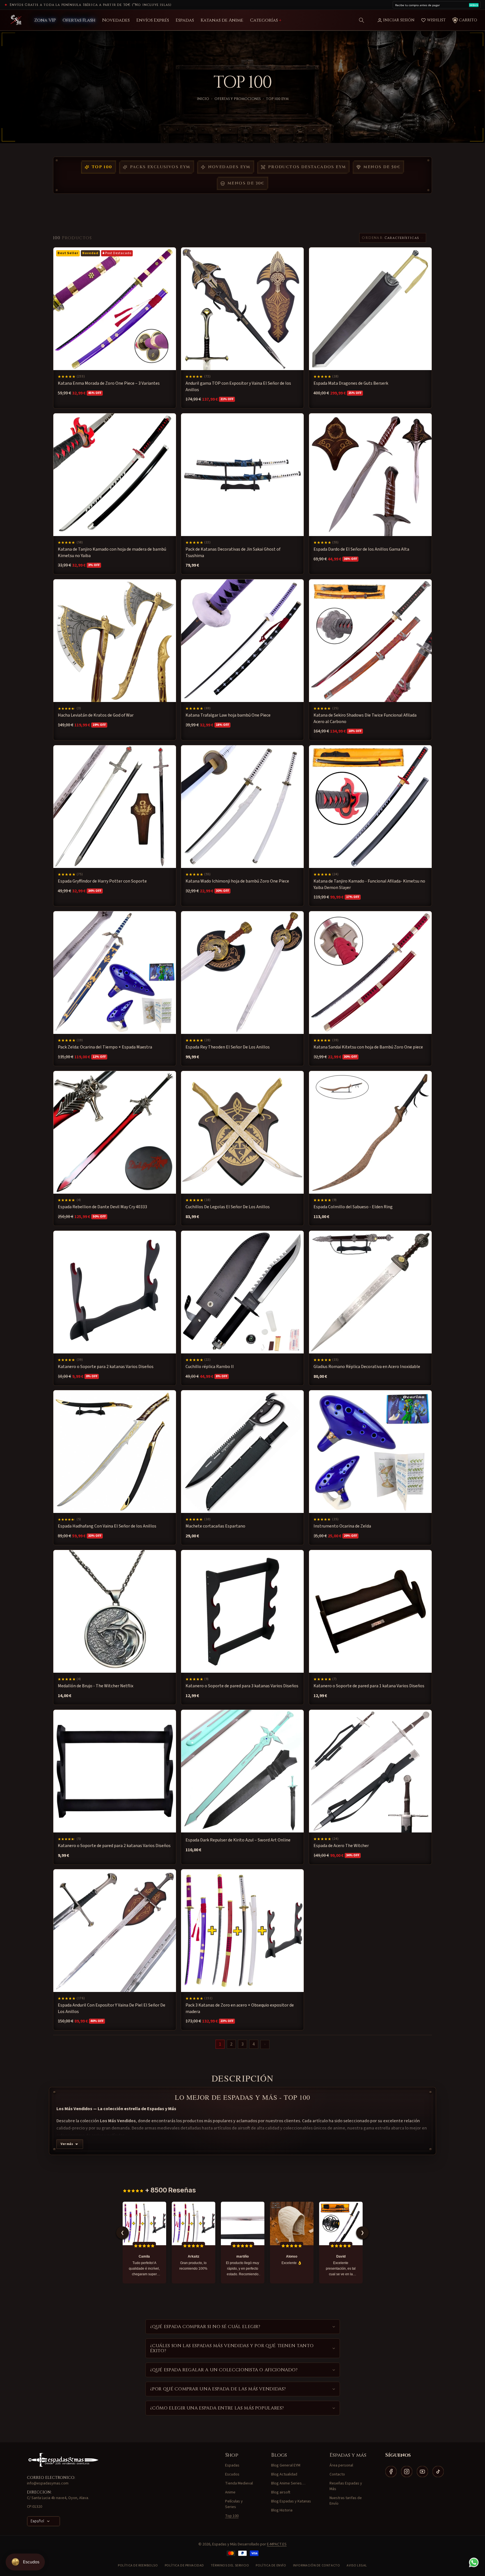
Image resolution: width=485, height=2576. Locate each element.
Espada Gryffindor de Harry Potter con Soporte (102, 881)
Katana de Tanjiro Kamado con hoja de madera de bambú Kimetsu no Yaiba (112, 552)
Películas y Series (234, 2504)
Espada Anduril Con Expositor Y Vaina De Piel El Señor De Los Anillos (112, 2009)
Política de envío (271, 2565)
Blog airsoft (281, 2492)
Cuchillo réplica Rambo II (210, 1367)
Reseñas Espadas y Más (346, 2486)
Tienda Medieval (239, 2483)
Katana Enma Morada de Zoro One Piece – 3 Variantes (109, 383)
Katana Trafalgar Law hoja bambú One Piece (228, 715)
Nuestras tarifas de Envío (346, 2501)
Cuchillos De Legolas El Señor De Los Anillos (228, 1207)
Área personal (341, 2465)
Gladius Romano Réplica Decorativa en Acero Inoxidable (367, 1367)
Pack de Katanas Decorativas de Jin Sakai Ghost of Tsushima (233, 552)
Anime (230, 2492)
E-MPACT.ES (277, 2544)
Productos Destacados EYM (307, 167)
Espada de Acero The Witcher (341, 1846)
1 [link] (220, 2044)
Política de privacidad (184, 2565)
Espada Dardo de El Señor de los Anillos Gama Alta (361, 549)
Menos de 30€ (246, 183)
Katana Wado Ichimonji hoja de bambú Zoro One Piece (237, 881)
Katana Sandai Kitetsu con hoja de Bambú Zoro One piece (368, 1047)
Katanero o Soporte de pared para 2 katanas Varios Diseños (114, 1846)
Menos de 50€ (382, 167)
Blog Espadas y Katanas (291, 2501)
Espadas (232, 2465)
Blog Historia (282, 2510)
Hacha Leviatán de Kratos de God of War (96, 715)
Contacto (337, 2474)
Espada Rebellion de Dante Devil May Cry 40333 (102, 1207)
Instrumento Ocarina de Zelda (342, 1526)
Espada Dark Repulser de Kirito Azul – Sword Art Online (238, 1840)
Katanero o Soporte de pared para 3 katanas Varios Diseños (242, 1686)
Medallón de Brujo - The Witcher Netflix (96, 1686)
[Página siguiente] (265, 2044)
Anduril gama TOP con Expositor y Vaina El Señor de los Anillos (238, 386)
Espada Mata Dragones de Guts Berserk (351, 383)
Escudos (232, 2474)
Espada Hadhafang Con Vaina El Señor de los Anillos (107, 1526)
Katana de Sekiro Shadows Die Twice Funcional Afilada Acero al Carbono (365, 718)
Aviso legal (357, 2565)
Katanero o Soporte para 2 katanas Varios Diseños (106, 1367)
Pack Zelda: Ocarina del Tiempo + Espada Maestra (105, 1047)
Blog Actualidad (284, 2474)
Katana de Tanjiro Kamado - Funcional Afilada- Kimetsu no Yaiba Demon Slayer (369, 884)
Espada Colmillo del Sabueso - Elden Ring (353, 1207)
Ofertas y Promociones (238, 99)
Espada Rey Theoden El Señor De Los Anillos (228, 1047)
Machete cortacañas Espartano (215, 1526)
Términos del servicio (230, 2565)
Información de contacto (317, 2565)
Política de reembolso (138, 2565)
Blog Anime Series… (288, 2483)
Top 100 (102, 167)
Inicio (203, 99)
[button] (362, 20)
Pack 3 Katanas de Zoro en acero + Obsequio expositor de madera (240, 2009)
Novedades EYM (229, 167)
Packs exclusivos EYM (160, 167)
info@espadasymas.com (48, 2483)
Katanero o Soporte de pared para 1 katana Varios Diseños (369, 1686)
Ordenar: (373, 238)
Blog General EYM (286, 2465)
